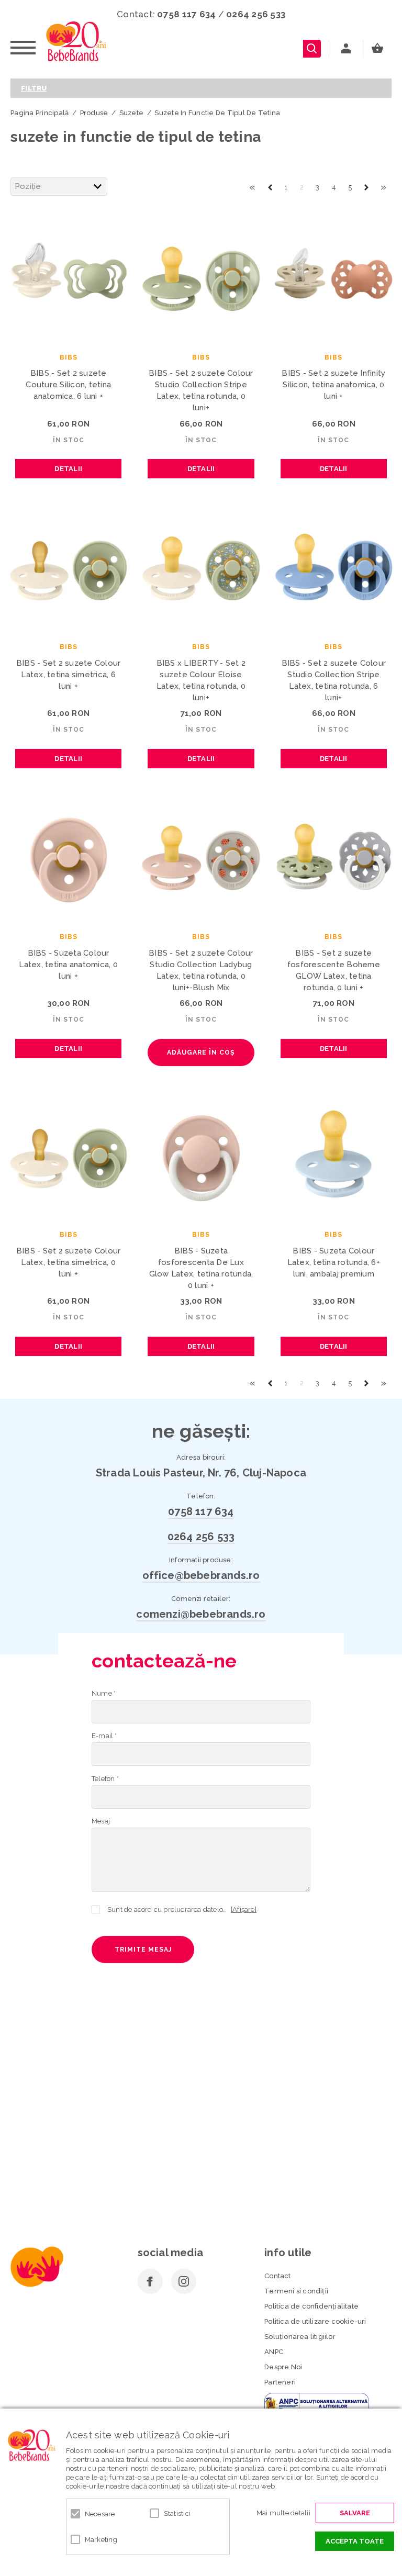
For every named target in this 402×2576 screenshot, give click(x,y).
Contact (277, 2276)
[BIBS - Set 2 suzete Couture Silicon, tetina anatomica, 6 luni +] (68, 278)
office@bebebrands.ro (201, 1575)
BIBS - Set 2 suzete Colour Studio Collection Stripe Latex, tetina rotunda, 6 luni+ (334, 680)
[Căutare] (312, 49)
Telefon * (105, 1779)
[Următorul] (366, 186)
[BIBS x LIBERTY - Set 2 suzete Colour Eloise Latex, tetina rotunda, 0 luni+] (201, 568)
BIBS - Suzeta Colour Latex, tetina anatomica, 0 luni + (68, 965)
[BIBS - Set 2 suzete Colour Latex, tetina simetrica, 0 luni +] (68, 1156)
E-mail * (104, 1736)
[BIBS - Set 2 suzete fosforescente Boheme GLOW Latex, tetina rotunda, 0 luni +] (334, 858)
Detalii (68, 469)
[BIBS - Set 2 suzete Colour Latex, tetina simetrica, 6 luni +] (68, 568)
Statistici (177, 2513)
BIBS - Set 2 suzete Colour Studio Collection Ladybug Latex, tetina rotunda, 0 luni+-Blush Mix (201, 970)
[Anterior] (270, 186)
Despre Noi (283, 2367)
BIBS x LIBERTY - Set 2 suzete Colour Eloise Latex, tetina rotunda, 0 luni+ (201, 680)
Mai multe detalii (283, 2513)
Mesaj (101, 1821)
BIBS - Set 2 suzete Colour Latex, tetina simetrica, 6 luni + (69, 675)
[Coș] (380, 49)
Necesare (100, 2514)
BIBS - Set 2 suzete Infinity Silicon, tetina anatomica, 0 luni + (333, 385)
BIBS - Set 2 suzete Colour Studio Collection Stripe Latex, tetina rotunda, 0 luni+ (201, 390)
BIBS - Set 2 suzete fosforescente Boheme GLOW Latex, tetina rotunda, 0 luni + (334, 970)
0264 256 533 (256, 14)
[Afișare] (244, 1909)
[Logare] (346, 49)
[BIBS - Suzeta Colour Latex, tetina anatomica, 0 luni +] (68, 858)
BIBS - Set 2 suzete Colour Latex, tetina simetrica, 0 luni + (69, 1262)
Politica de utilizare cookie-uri (315, 2321)
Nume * (104, 1693)
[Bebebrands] (76, 41)
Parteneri (280, 2382)
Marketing (101, 2540)
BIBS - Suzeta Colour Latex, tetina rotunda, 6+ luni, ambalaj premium (334, 1262)
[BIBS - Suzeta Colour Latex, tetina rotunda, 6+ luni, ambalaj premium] (334, 1156)
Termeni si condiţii (296, 2291)
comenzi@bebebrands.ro (201, 1614)
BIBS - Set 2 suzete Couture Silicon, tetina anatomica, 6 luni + (68, 385)
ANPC (274, 2352)
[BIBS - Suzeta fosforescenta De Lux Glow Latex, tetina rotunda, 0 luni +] (201, 1156)
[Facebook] (150, 2281)
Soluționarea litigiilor (300, 2337)
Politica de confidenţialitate (311, 2306)
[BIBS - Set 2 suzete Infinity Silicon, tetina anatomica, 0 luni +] (334, 278)
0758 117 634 (186, 14)
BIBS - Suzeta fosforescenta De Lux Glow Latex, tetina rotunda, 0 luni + (201, 1268)
